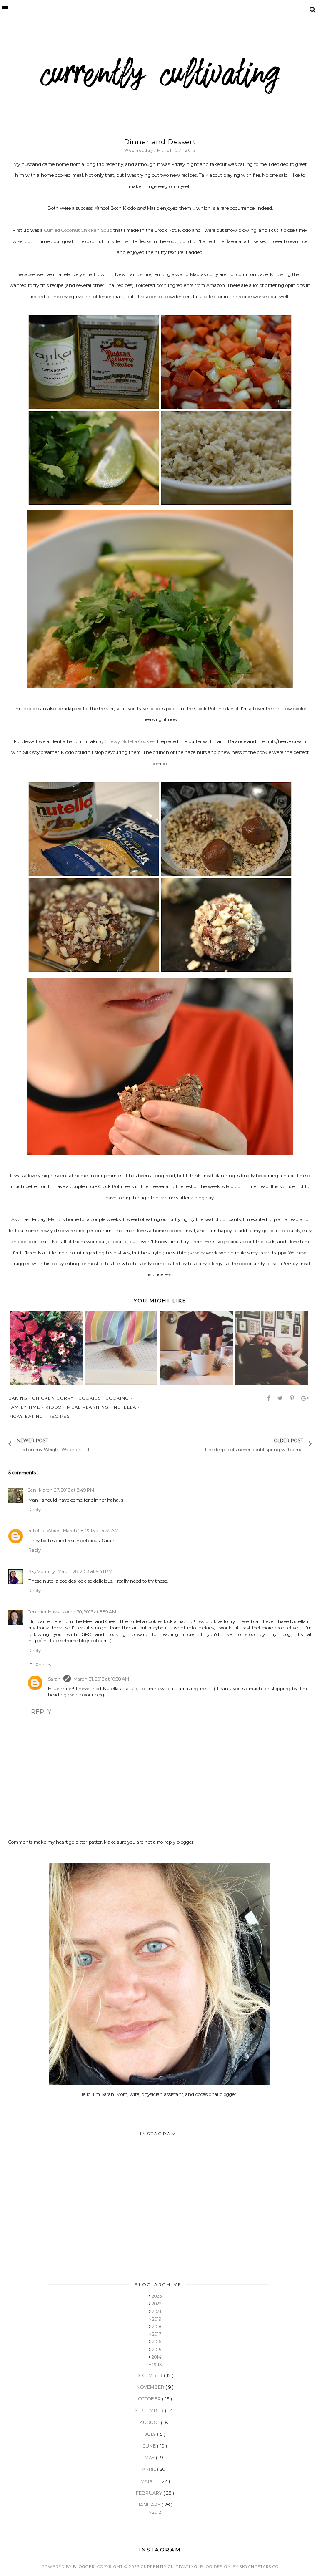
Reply (35, 1510)
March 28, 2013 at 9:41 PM (85, 1571)
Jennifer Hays (44, 1612)
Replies (43, 1664)
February (150, 2493)
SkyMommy (42, 1571)
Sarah (54, 1679)
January (150, 2505)
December (150, 2375)
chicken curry (53, 1398)
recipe (30, 709)
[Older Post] (200, 1444)
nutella (125, 1407)
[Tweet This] (281, 1398)
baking (18, 1398)
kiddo (54, 1407)
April (150, 2469)
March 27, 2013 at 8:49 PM (66, 1490)
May (150, 2458)
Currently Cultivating (169, 2567)
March (150, 2481)
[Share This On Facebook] (269, 1398)
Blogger (84, 2567)
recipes (59, 1416)
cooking (117, 1398)
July (151, 2434)
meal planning (88, 1407)
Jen (32, 1490)
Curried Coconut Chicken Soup (78, 230)
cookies (90, 1398)
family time (24, 1407)
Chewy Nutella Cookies (130, 741)
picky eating (26, 1416)
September (150, 2410)
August (150, 2423)
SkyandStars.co (259, 2567)
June (150, 2446)
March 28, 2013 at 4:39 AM (91, 1531)
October (150, 2399)
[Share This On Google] (306, 1398)
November (151, 2387)
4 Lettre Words (44, 1531)
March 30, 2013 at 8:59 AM (89, 1612)
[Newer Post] (95, 1444)
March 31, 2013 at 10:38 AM (101, 1679)
